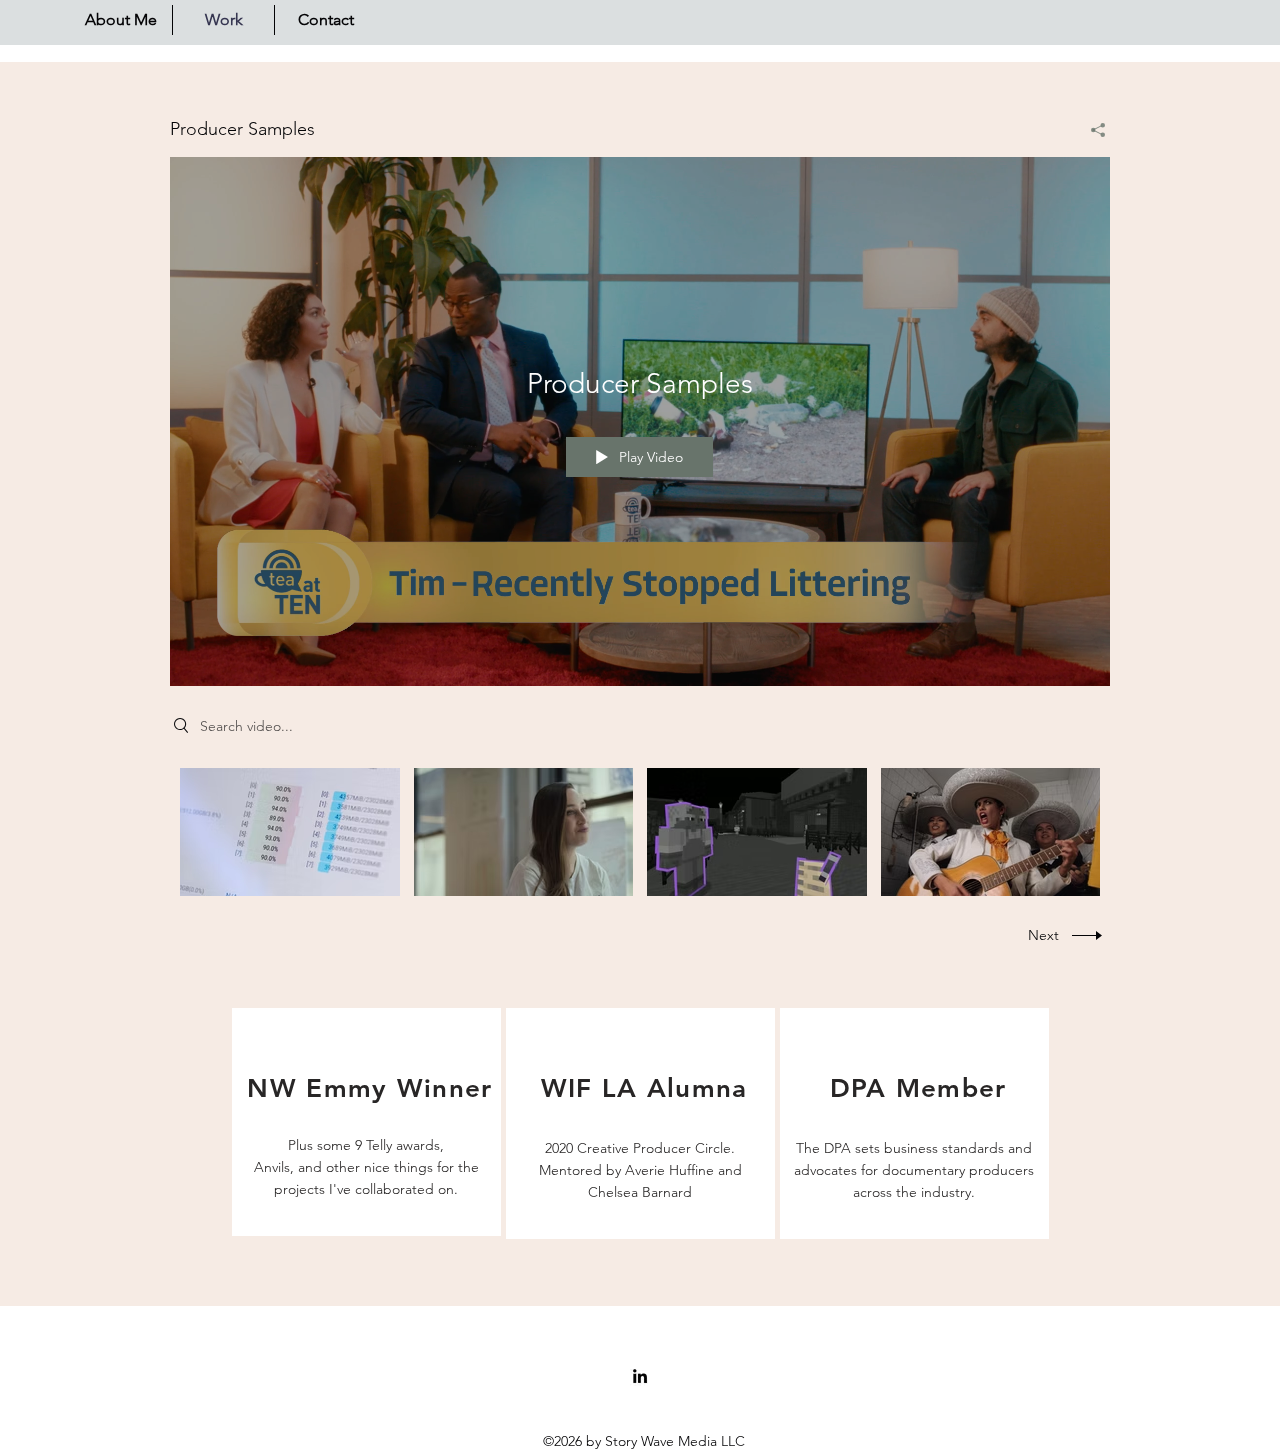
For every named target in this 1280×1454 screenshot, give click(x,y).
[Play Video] (289, 831)
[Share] (1090, 130)
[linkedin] (640, 1376)
